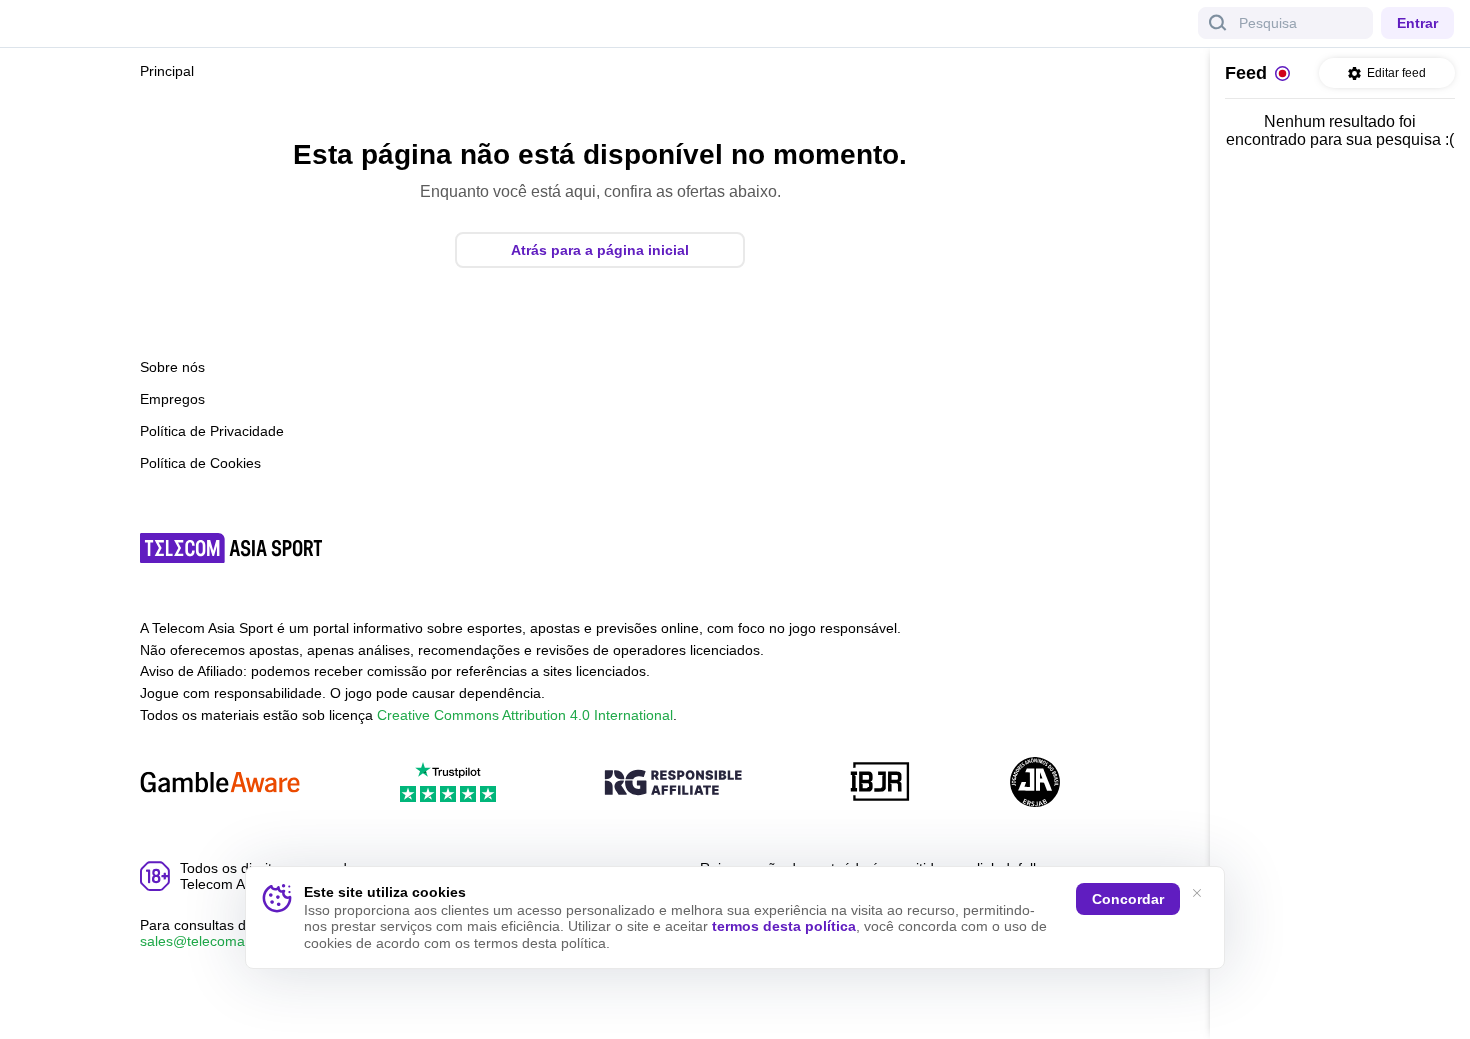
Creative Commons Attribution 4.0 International (525, 715)
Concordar (1128, 899)
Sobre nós (172, 367)
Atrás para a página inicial (600, 250)
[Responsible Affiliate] (673, 784)
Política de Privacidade (212, 431)
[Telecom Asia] (232, 548)
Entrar (1417, 23)
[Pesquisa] (1218, 23)
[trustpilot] (448, 783)
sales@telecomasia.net (213, 941)
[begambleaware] (220, 783)
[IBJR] (880, 783)
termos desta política (784, 926)
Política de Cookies (200, 463)
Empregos (172, 399)
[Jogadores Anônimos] (1035, 783)
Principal (167, 71)
